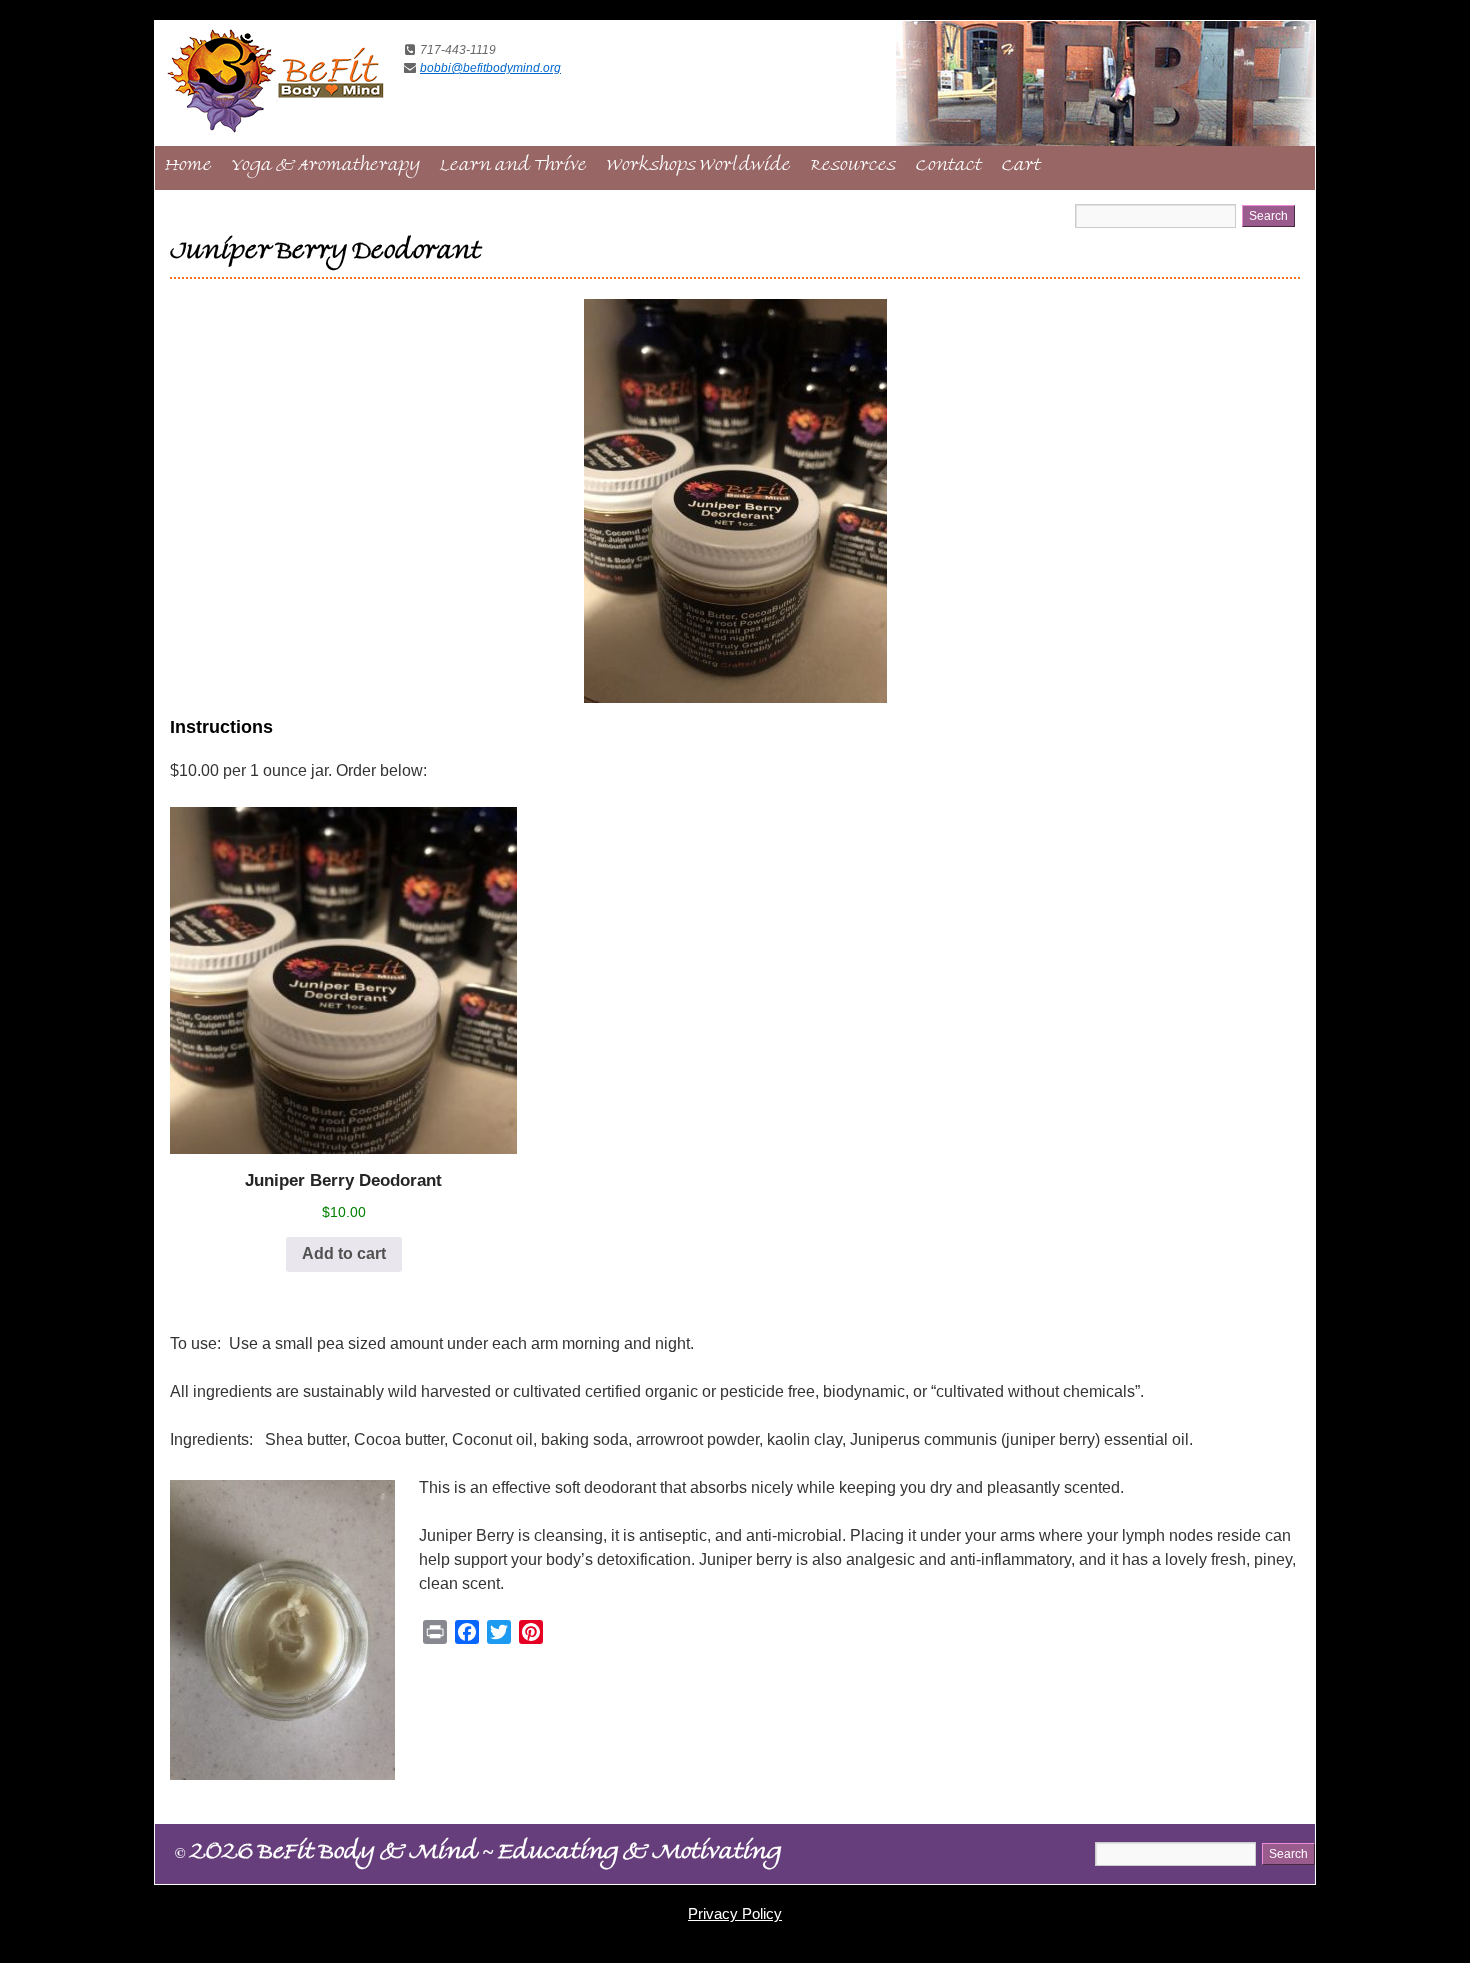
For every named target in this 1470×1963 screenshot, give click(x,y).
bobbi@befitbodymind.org (490, 68)
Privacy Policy (735, 1913)
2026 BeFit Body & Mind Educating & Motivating (478, 1855)
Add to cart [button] (344, 1253)
